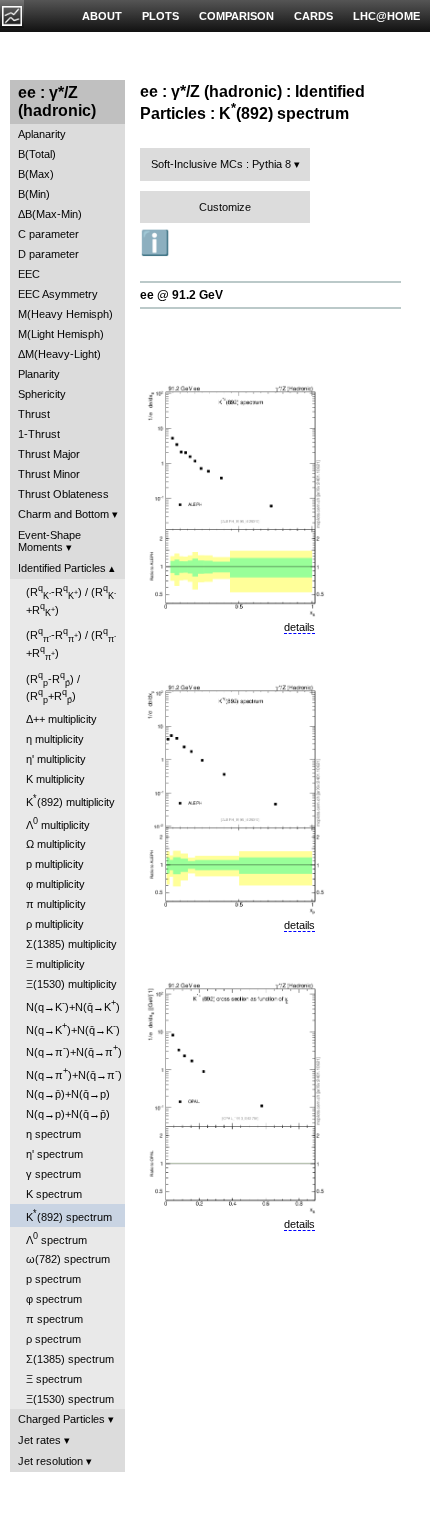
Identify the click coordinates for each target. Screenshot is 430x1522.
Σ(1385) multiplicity (71, 944)
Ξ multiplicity (55, 964)
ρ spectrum (53, 1339)
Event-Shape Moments (49, 541)
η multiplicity (55, 739)
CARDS (313, 16)
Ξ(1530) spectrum (70, 1399)
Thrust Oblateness (63, 494)
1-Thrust (39, 434)
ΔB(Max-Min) (50, 214)
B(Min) (34, 194)
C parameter (48, 234)
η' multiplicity (56, 759)
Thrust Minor (49, 474)
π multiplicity (56, 904)
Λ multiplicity (58, 823)
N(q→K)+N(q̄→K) (73, 1005)
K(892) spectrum (69, 1215)
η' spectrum (54, 1154)
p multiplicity (55, 864)
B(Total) (37, 154)
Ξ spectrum (54, 1379)
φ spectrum (54, 1299)
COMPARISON (236, 16)
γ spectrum (53, 1174)
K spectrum (54, 1194)
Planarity (39, 374)
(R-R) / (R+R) (71, 600)
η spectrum (53, 1134)
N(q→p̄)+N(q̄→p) (68, 1094)
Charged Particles (61, 1419)
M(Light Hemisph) (61, 334)
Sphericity (42, 394)
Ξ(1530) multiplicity (71, 984)
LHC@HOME (386, 16)
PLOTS (160, 16)
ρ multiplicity (55, 924)
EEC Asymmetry (58, 294)
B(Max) (36, 174)
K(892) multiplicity (70, 800)
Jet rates (39, 1440)
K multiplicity (55, 779)
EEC (29, 274)
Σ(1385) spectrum (70, 1359)
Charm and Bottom (63, 514)
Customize (225, 207)
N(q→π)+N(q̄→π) (74, 1050)
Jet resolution (50, 1461)
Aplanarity (42, 134)
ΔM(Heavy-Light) (59, 354)
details (299, 627)
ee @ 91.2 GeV (181, 295)
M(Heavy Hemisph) (65, 314)
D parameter (48, 254)
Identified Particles (62, 568)
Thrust (34, 414)
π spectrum (54, 1319)
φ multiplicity (55, 884)
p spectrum (53, 1279)
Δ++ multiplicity (61, 719)
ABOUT (102, 16)
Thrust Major (49, 454)
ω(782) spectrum (68, 1259)
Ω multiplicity (56, 844)
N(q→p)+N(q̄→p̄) (68, 1114)
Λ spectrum (56, 1238)
